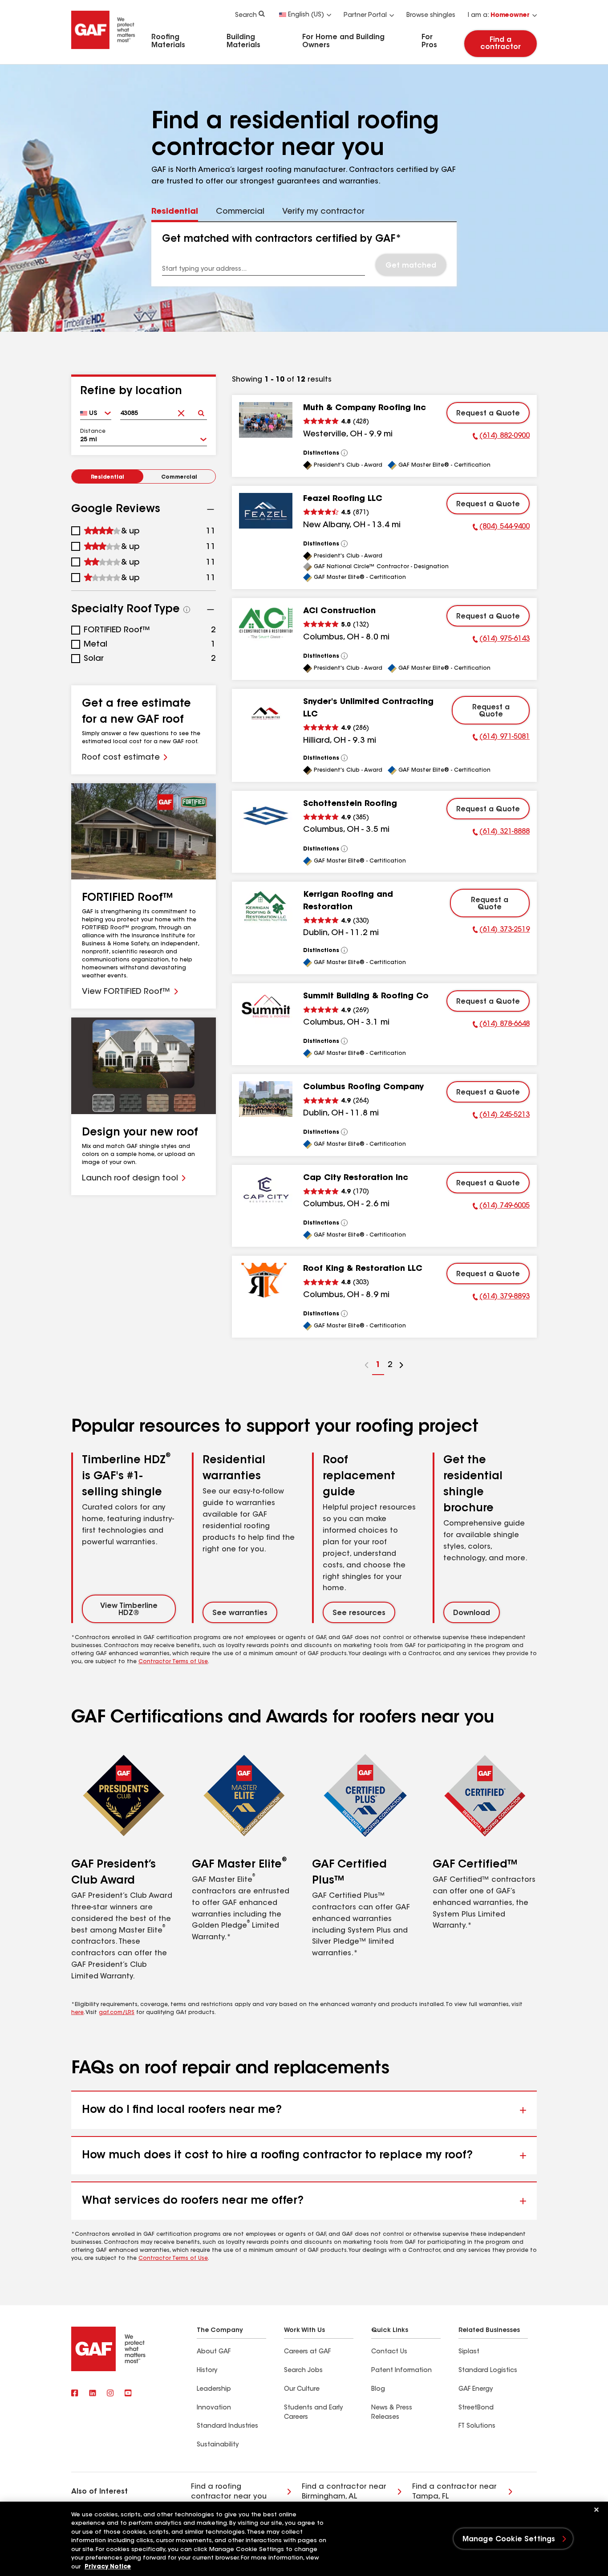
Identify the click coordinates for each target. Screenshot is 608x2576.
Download (472, 1613)
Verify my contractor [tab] (323, 212)
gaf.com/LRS (117, 2013)
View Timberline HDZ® (129, 1610)
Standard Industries (227, 2426)
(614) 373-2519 (501, 931)
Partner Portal (365, 16)
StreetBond (476, 2408)
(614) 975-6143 (501, 640)
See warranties (240, 1613)
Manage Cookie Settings (509, 2539)
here (77, 2013)
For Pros (429, 41)
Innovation (214, 2408)
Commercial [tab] (240, 212)
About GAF (214, 2352)
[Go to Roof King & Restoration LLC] (266, 1281)
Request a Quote (488, 414)
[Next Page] (401, 1366)
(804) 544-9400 (501, 528)
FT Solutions (477, 2426)
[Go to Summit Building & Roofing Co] (266, 1008)
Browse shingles (431, 16)
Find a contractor (501, 44)
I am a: (499, 16)
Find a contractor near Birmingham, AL (344, 2492)
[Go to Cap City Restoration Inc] (266, 1190)
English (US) (306, 15)
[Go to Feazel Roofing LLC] (266, 511)
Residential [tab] (175, 212)
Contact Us (389, 2352)
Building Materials (243, 41)
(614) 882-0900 (501, 437)
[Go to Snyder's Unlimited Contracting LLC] (266, 714)
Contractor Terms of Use (173, 1662)
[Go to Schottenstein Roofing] (266, 816)
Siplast (469, 2352)
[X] (93, 2394)
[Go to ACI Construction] (266, 623)
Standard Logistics (488, 2371)
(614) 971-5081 (501, 738)
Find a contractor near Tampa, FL (454, 2492)
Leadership (214, 2389)
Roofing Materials (168, 41)
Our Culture (302, 2389)
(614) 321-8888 (501, 833)
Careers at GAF (307, 2352)
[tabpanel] (304, 254)
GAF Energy (476, 2389)
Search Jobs (303, 2371)
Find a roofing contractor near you (229, 2492)
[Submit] (201, 410)
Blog (378, 2389)
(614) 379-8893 (501, 1298)
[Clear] (181, 410)
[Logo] (103, 50)
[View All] (345, 453)
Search (246, 16)
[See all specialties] (187, 610)
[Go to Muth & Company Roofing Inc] (266, 420)
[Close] (596, 2510)
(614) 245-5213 (501, 1116)
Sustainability (218, 2445)
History (207, 2371)
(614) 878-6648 (501, 1026)
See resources (359, 1613)
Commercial (179, 477)
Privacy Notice (108, 2567)
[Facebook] (75, 2394)
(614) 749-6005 (501, 1207)
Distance (93, 431)
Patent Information (401, 2371)
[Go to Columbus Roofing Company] (266, 1099)
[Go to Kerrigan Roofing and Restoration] (266, 907)
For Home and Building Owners (343, 41)
